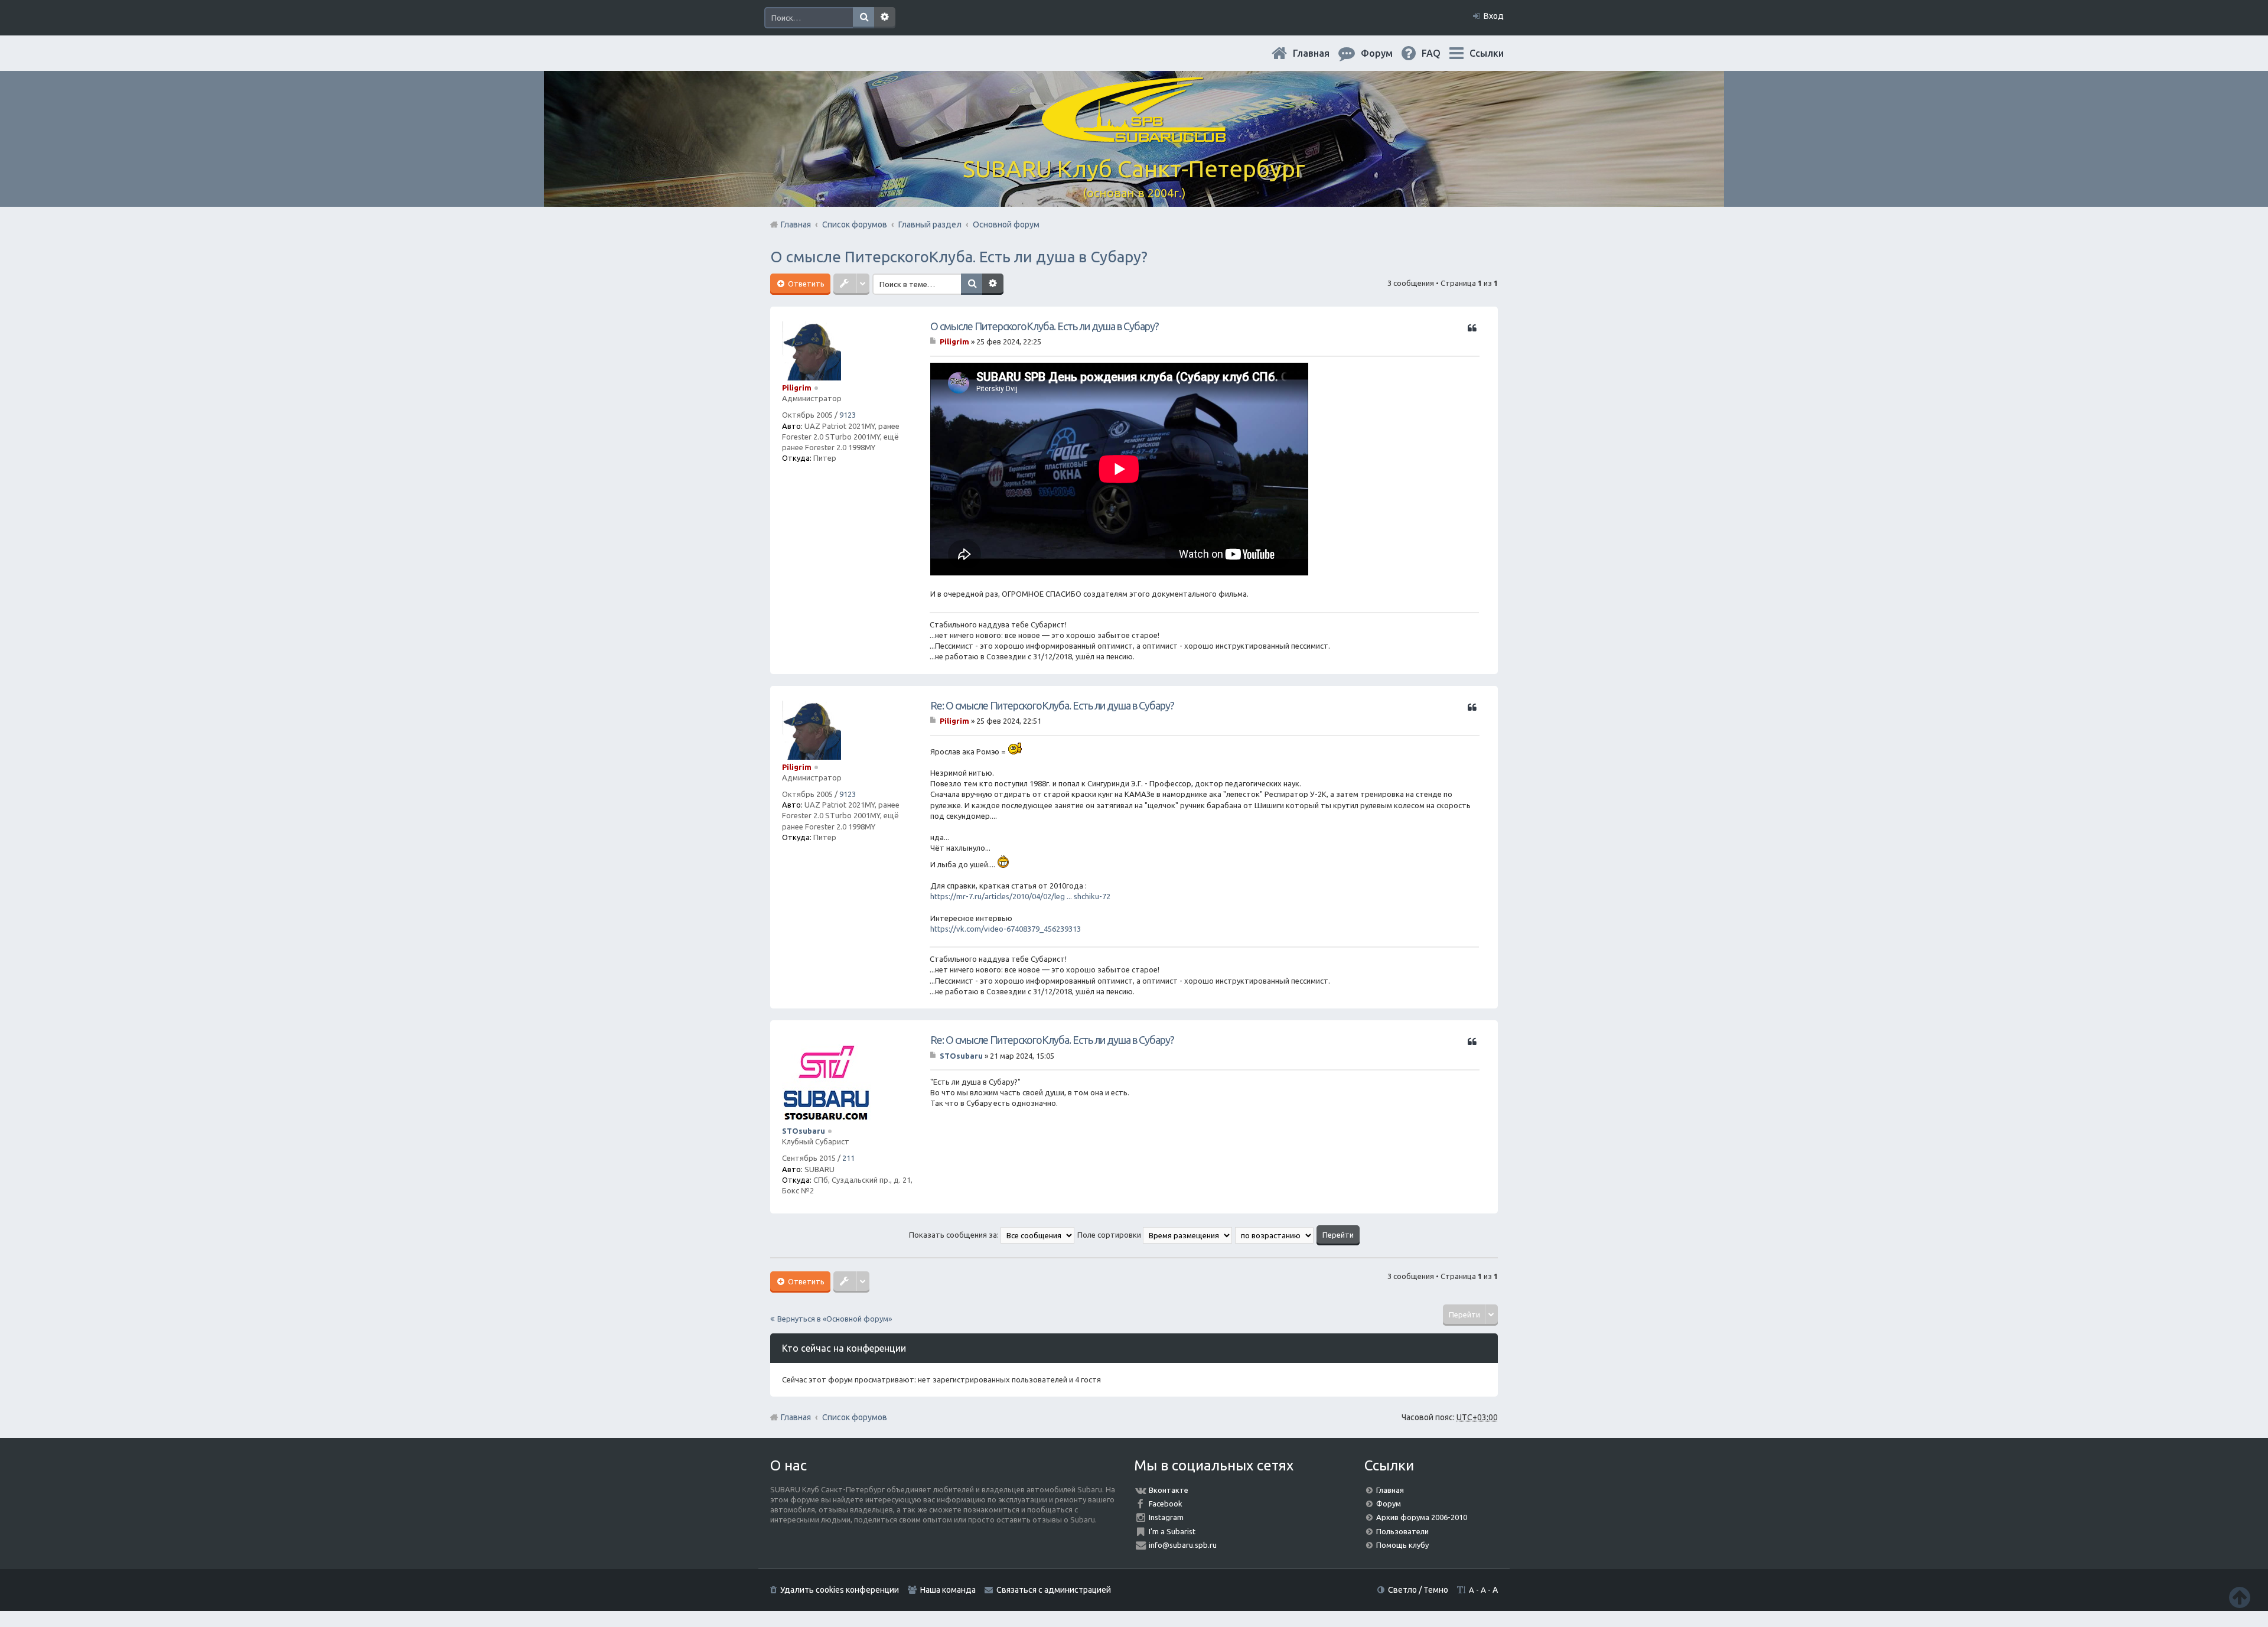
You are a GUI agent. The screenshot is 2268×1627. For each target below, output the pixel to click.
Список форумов (855, 1417)
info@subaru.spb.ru (1183, 1545)
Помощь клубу (1402, 1545)
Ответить (805, 284)
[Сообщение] (934, 341)
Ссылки (1487, 53)
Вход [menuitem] (1494, 16)
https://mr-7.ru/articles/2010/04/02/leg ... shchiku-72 (1020, 896)
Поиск (863, 18)
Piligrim (797, 388)
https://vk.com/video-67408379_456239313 (1006, 929)
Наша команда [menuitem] (948, 1590)
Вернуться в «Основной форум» (835, 1319)
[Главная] (1134, 136)
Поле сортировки (1110, 1235)
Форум (1389, 1504)
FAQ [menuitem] (1441, 53)
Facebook (1166, 1504)
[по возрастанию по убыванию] (1275, 1235)
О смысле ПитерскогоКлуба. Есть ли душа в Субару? (959, 257)
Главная (1321, 53)
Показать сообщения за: (955, 1235)
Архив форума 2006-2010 (1422, 1517)
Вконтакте (1169, 1490)
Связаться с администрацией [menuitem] (1054, 1590)
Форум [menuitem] (1386, 53)
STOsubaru (804, 1131)
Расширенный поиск (885, 18)
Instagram (1166, 1517)
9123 (848, 415)
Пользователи (1402, 1531)
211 (848, 1158)
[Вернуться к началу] (2240, 1597)
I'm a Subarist (1172, 1531)
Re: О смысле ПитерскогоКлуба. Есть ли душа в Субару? (1052, 705)
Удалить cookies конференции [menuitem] (840, 1590)
